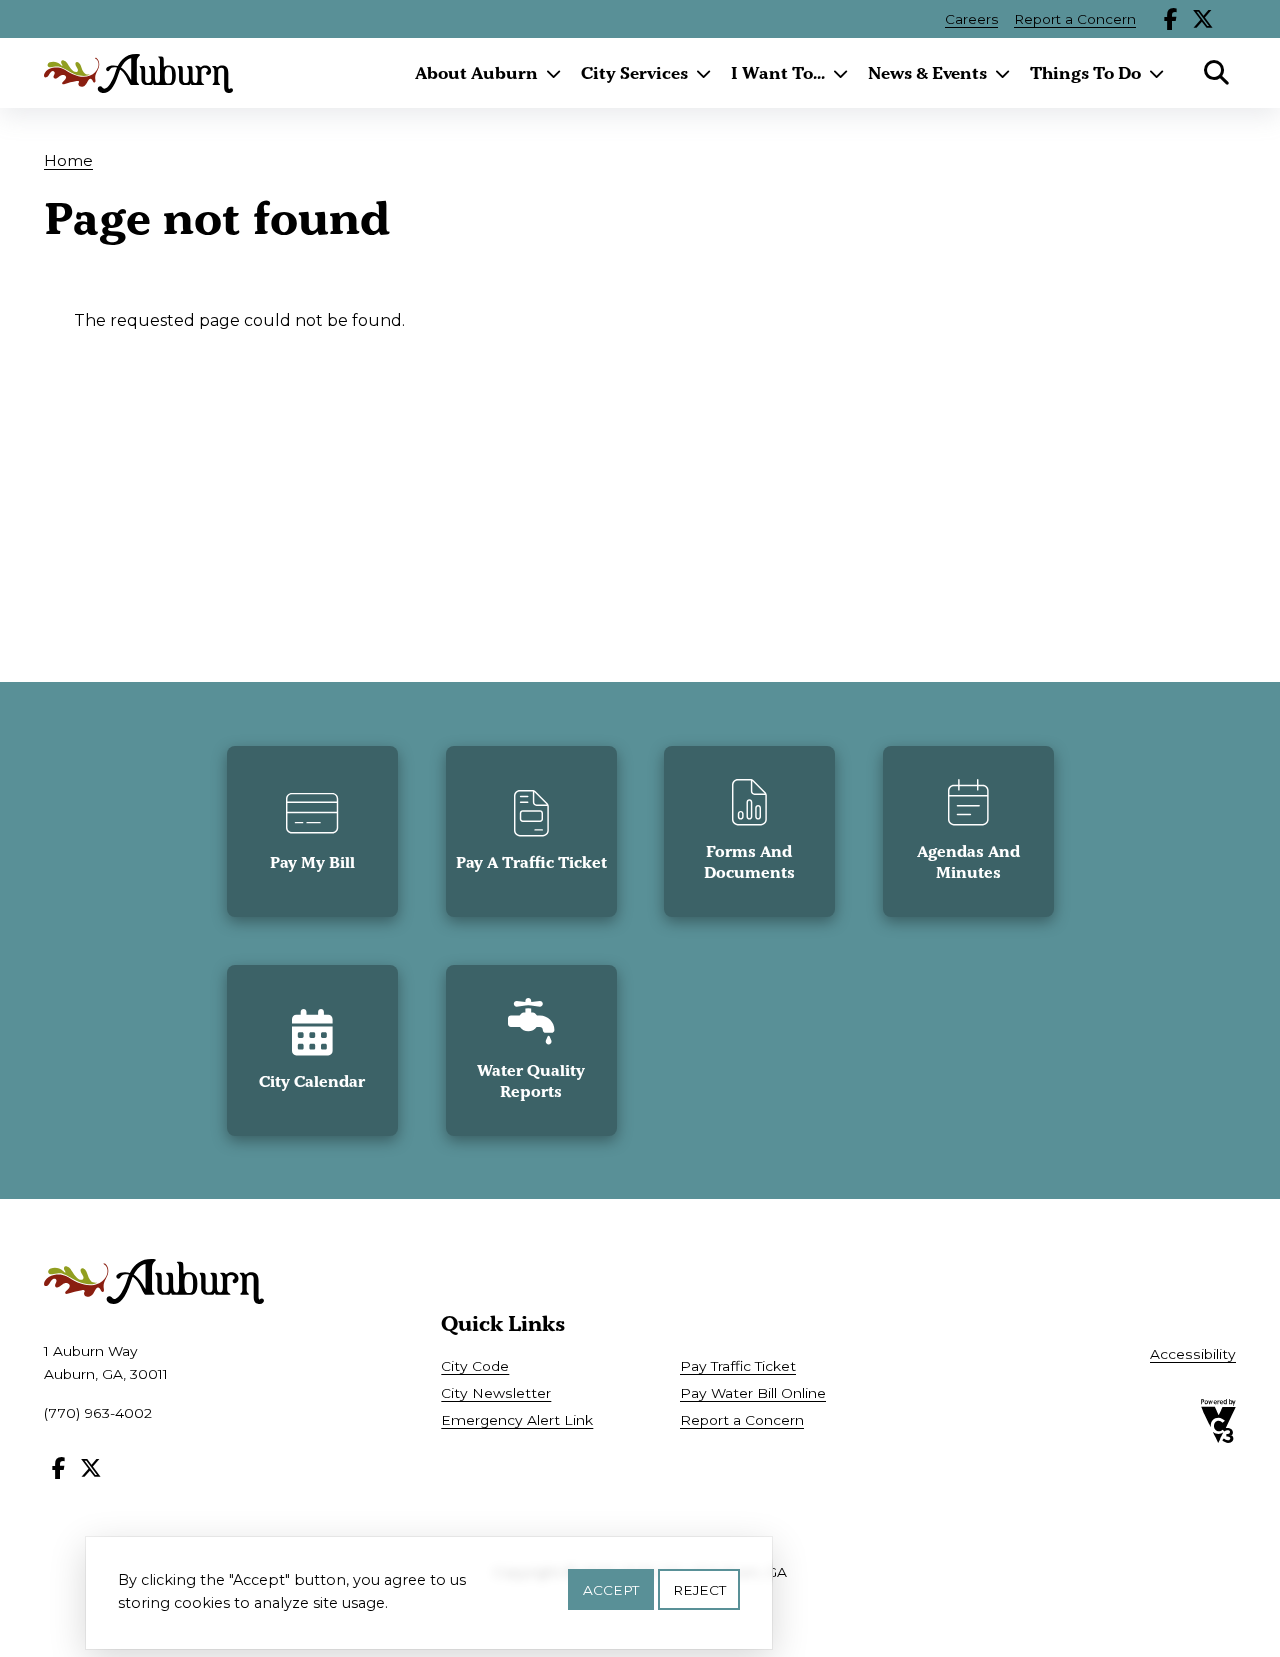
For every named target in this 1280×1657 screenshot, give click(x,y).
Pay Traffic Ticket (738, 1366)
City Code (475, 1366)
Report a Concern (1075, 19)
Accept (611, 1589)
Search (1216, 73)
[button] (312, 831)
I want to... (778, 73)
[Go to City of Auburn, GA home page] (138, 73)
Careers (971, 19)
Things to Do (1085, 73)
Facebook (1171, 19)
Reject (699, 1589)
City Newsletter (496, 1393)
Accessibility (1193, 1354)
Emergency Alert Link (517, 1420)
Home (68, 160)
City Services (634, 73)
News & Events (927, 73)
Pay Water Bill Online (753, 1393)
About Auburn (476, 73)
